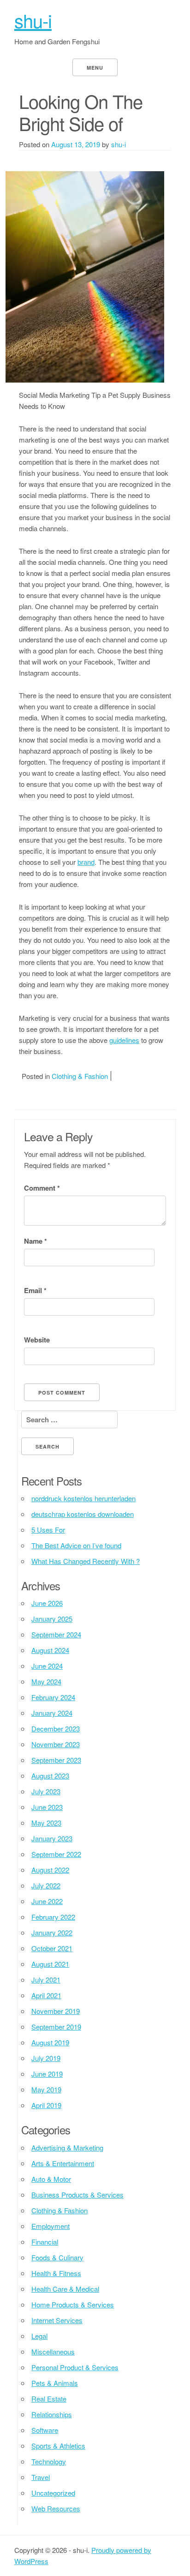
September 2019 (56, 2027)
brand (86, 862)
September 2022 (56, 1854)
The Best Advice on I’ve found (76, 1545)
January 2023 (52, 1838)
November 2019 (56, 2011)
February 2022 (53, 1917)
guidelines (124, 1040)
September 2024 (56, 1634)
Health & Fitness (56, 2273)
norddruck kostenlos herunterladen (83, 1498)
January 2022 (52, 1932)
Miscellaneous (53, 2351)
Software (45, 2430)
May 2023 (46, 1823)
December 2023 (56, 1728)
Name (36, 1241)
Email (35, 1290)
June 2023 (47, 1807)
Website (37, 1340)
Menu (95, 68)
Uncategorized (53, 2493)
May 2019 (46, 2089)
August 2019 (50, 2042)
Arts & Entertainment (63, 2163)
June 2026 (47, 1603)
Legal (39, 2336)
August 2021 (50, 1964)
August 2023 (50, 1776)
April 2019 (46, 2105)
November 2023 (56, 1744)
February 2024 (53, 1697)
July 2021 (46, 1980)
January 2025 (52, 1619)
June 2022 (47, 1901)
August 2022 (50, 1870)
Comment (42, 1188)
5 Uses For (48, 1530)
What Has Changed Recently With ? (86, 1561)
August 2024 (50, 1650)
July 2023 (46, 1791)
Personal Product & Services (75, 2367)
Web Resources (56, 2508)
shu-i (33, 20)
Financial (45, 2242)
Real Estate (49, 2399)
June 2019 (47, 2074)
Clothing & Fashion (80, 1076)
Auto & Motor (51, 2179)
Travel (41, 2477)
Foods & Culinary (57, 2257)
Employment (50, 2226)
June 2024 (47, 1666)
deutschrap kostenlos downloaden (83, 1514)
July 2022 (46, 1885)
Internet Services (57, 2320)
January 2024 (52, 1713)
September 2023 (56, 1760)
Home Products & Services (73, 2304)
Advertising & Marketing (67, 2148)
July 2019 (46, 2058)
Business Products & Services (77, 2195)
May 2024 (46, 1681)
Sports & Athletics (58, 2446)
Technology (49, 2461)
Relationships (52, 2414)
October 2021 (52, 1948)
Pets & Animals (55, 2383)
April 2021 (46, 1995)
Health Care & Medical (65, 2289)
